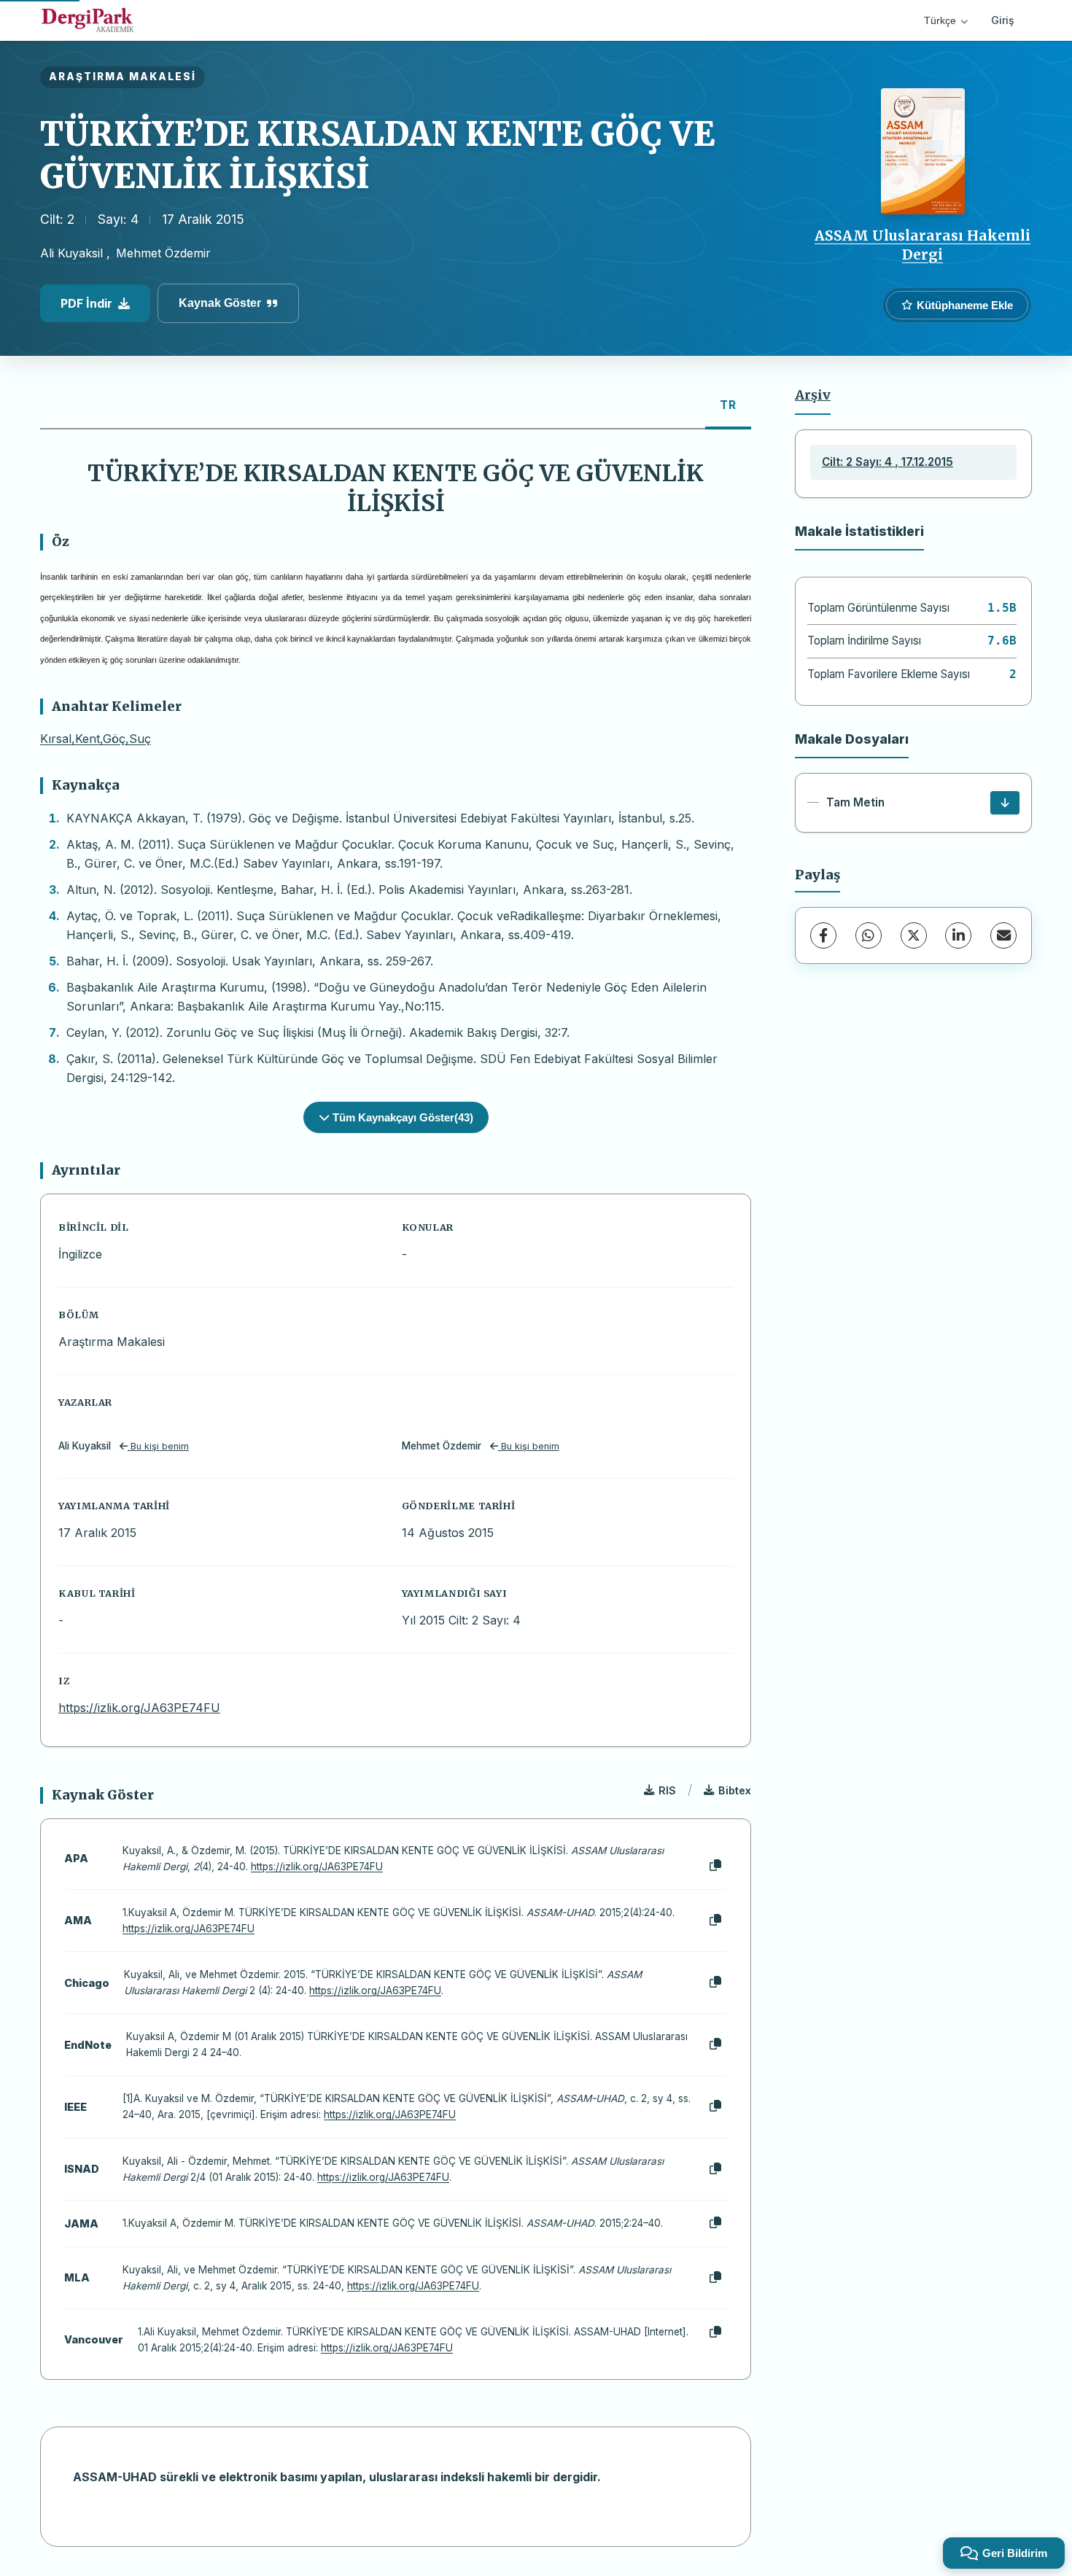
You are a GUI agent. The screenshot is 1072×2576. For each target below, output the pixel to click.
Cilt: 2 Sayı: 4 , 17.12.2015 (887, 462)
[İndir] (1005, 803)
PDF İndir (86, 303)
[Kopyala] (715, 1866)
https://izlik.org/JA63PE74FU (139, 1708)
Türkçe (940, 20)
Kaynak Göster (220, 303)
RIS (667, 1790)
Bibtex (735, 1790)
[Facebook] (823, 935)
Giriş (1003, 20)
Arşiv (813, 395)
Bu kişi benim (158, 1446)
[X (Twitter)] (914, 935)
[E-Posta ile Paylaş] (1003, 935)
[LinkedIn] (958, 935)
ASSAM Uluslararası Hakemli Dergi (923, 245)
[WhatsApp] (869, 935)
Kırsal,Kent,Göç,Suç (96, 739)
